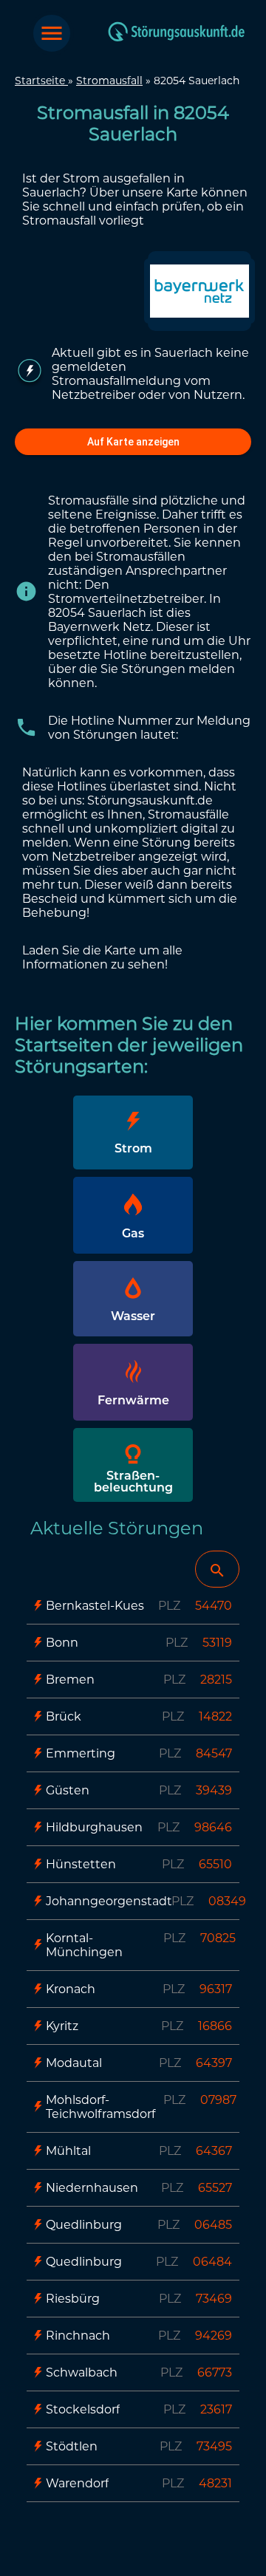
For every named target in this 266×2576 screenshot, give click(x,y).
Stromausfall (109, 81)
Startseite (41, 81)
